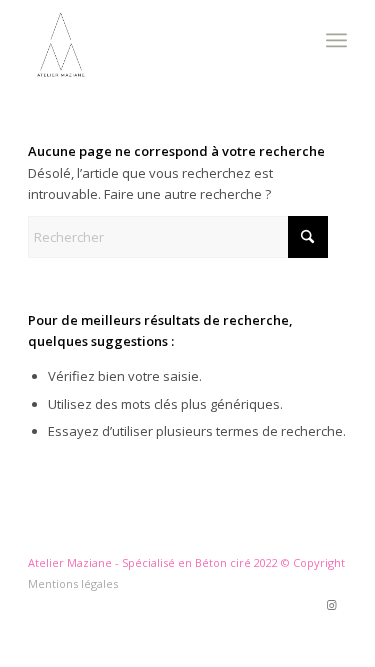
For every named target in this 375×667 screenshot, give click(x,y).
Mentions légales (73, 583)
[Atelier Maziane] (155, 40)
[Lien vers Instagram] (332, 605)
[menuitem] (336, 40)
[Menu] (336, 40)
